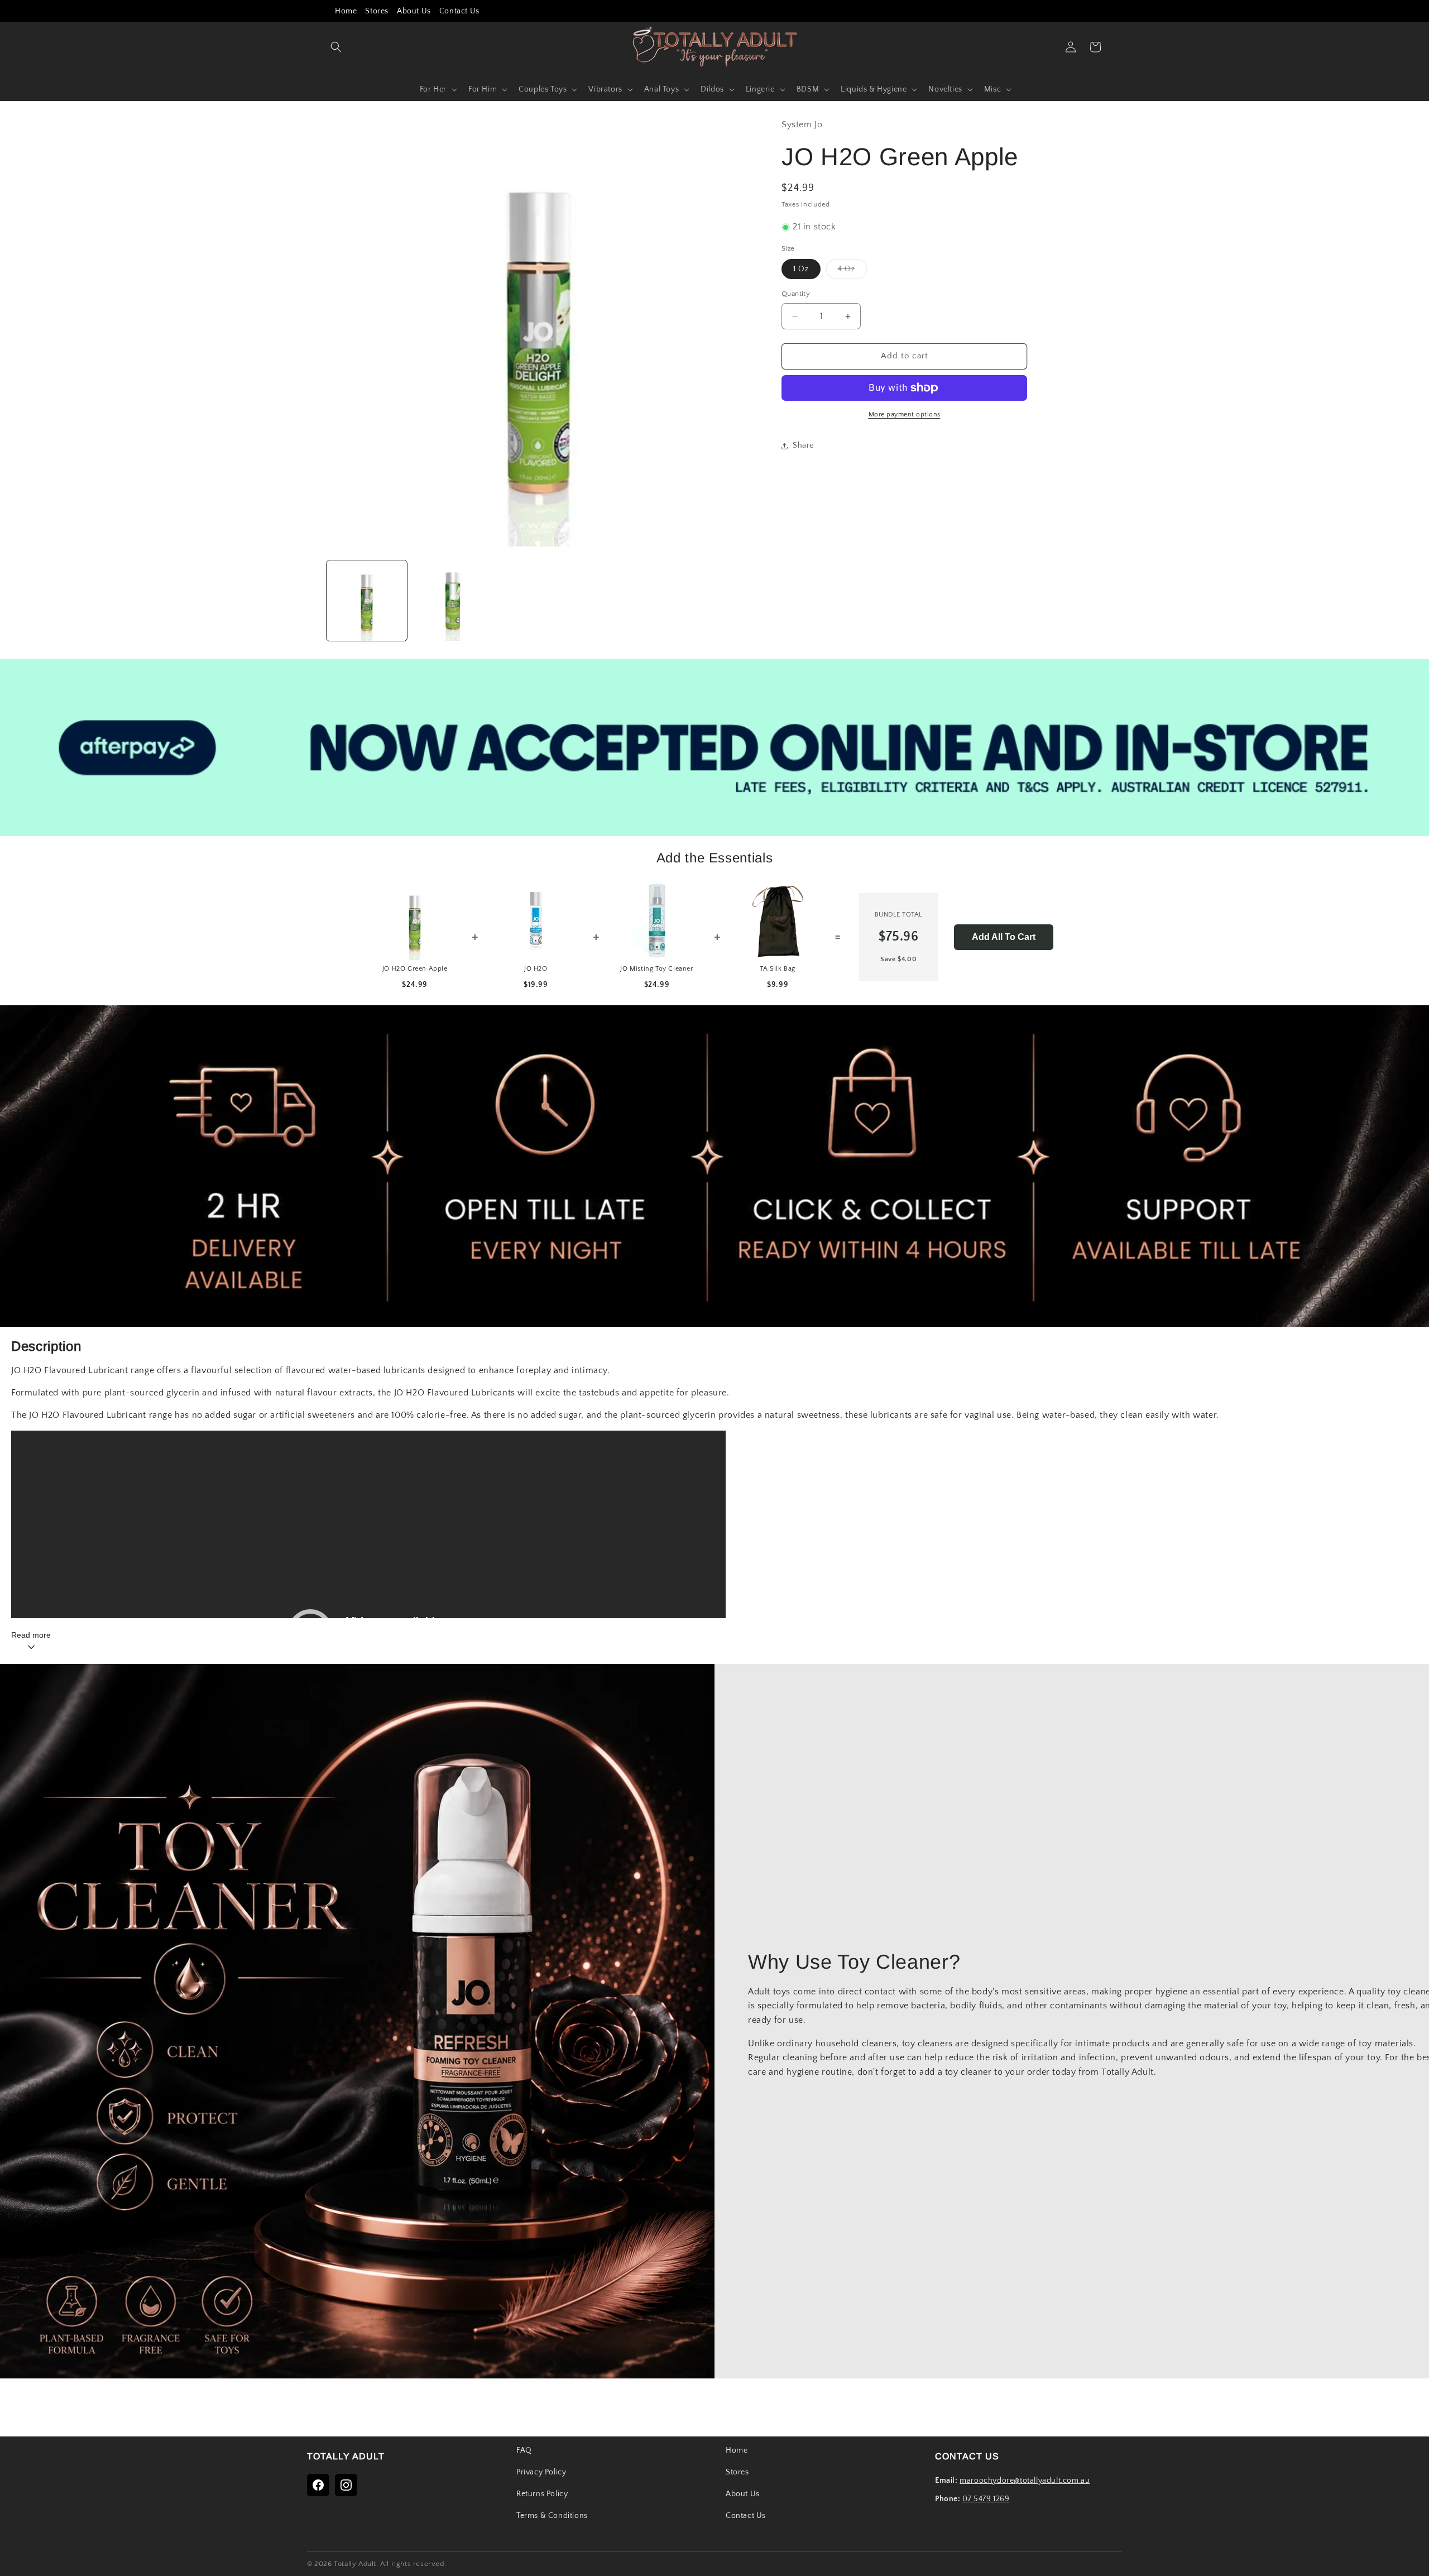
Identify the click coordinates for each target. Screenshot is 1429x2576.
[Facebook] (318, 2485)
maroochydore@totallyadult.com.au (1025, 2481)
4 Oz (852, 272)
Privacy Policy (541, 2472)
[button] (336, 47)
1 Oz (801, 270)
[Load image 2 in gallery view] (453, 601)
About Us (414, 11)
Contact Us (459, 11)
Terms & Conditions (552, 2516)
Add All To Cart (1004, 937)
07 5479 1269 (986, 2499)
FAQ (524, 2450)
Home (346, 11)
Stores (377, 11)
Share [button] (803, 446)
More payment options (905, 414)
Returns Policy (542, 2494)
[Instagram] (346, 2485)
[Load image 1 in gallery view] (367, 601)
